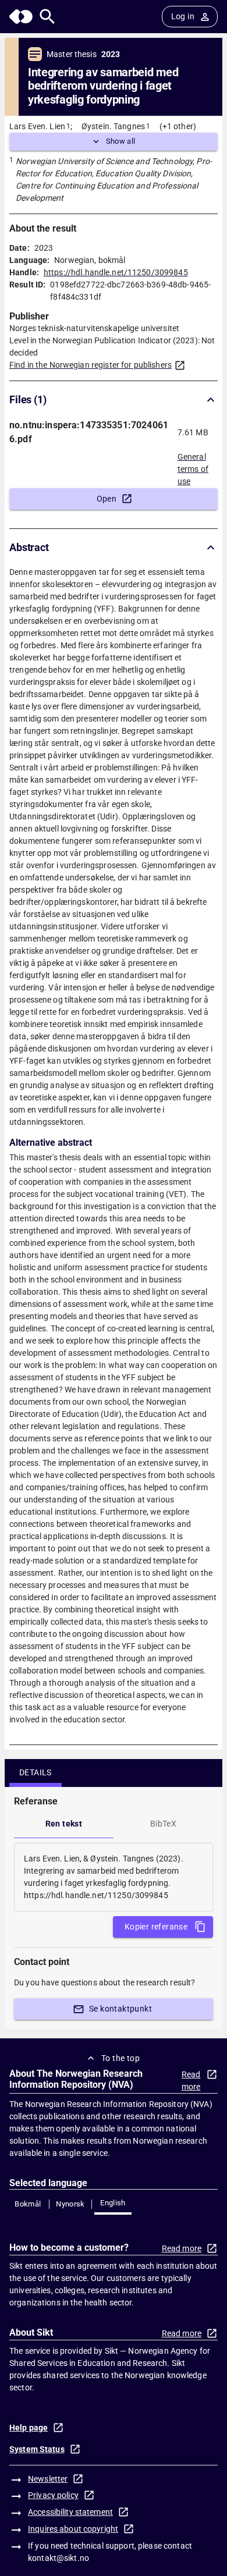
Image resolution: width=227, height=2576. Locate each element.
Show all (121, 141)
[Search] (47, 17)
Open (107, 499)
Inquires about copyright (73, 2529)
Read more (191, 2081)
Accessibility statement (70, 2512)
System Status (37, 2449)
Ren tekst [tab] (64, 1824)
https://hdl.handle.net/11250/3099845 (116, 272)
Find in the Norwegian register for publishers (91, 365)
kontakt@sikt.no (58, 2558)
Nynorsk (70, 2204)
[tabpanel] (114, 1877)
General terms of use (193, 466)
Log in (183, 16)
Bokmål (28, 2204)
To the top (120, 2058)
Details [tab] (36, 1772)
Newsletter (48, 2479)
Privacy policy (53, 2495)
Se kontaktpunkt (120, 2009)
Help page (29, 2428)
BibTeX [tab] (163, 1824)
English (113, 2203)
